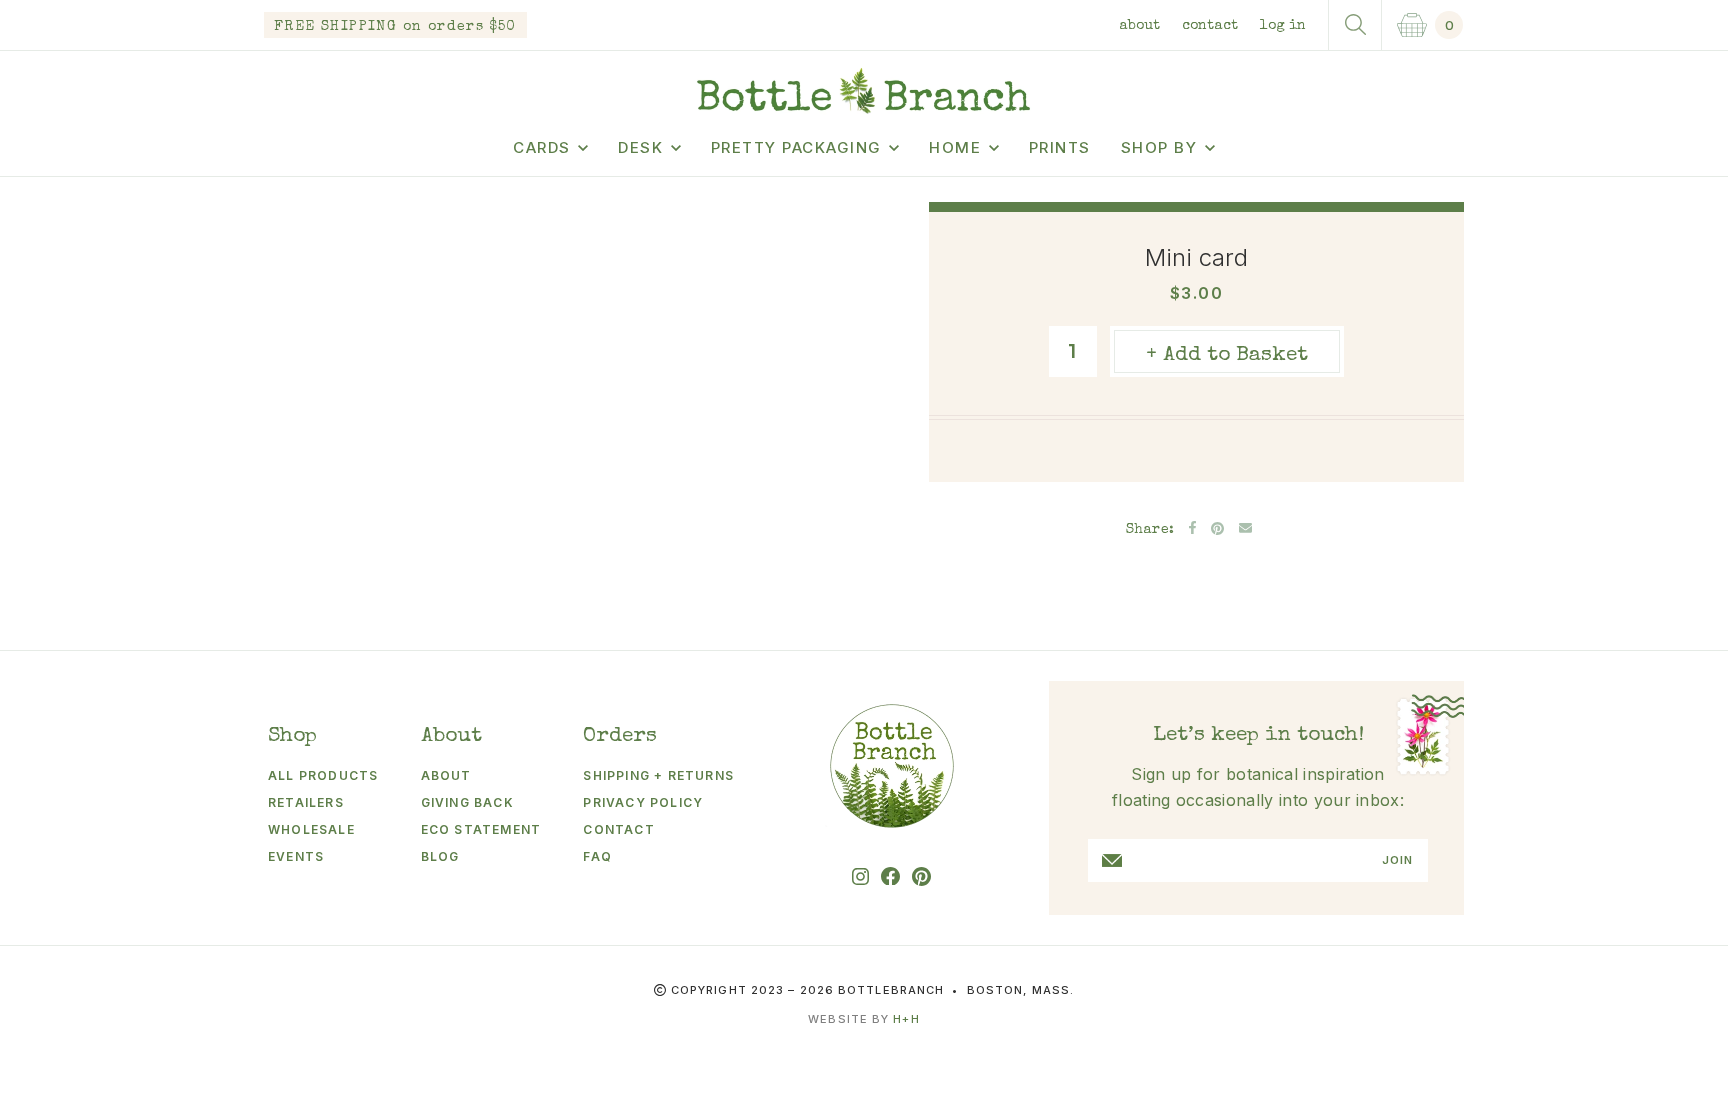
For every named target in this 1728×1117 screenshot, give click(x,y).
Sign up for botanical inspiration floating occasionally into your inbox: (1258, 787)
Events (296, 856)
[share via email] (1245, 528)
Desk (640, 147)
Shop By (1159, 147)
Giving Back (467, 802)
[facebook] (890, 876)
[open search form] (1355, 25)
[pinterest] (921, 876)
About (1139, 26)
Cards (542, 147)
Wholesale (311, 829)
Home (955, 147)
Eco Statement (481, 829)
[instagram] (860, 876)
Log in (1283, 26)
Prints (1060, 147)
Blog (440, 856)
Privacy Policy (643, 802)
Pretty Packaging (796, 147)
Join (1397, 860)
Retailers (306, 802)
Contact (1210, 26)
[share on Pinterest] (1217, 528)
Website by (863, 1019)
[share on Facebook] (1192, 527)
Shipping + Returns (658, 775)
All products (323, 775)
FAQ (597, 856)
